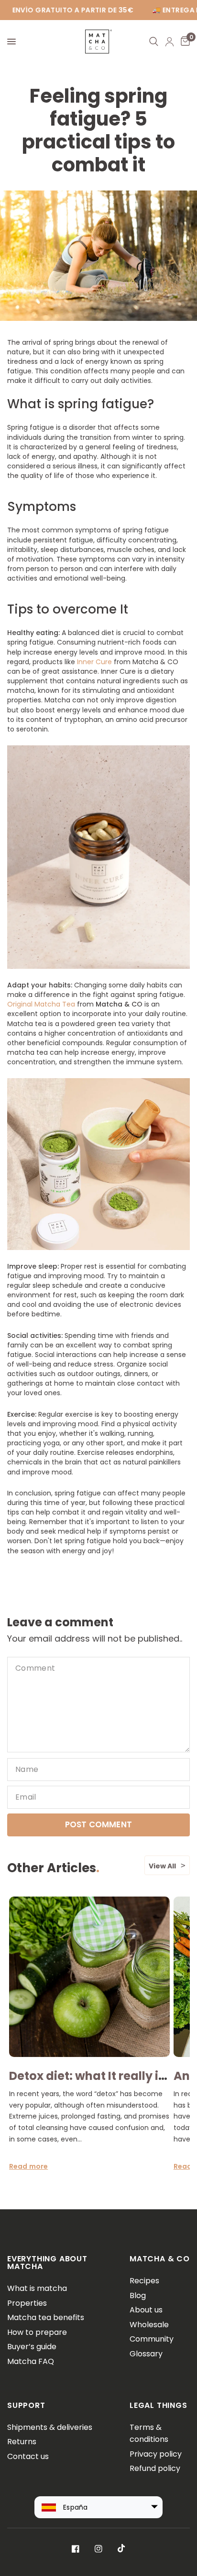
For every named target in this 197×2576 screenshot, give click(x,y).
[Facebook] (76, 2549)
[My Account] (170, 42)
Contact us (28, 2456)
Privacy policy (156, 2454)
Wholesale (149, 2325)
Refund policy (155, 2468)
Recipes (144, 2281)
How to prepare (37, 2332)
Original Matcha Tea (41, 1004)
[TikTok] (121, 2548)
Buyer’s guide (32, 2347)
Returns (22, 2442)
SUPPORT (26, 2405)
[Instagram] (98, 2549)
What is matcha (37, 2288)
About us (146, 2310)
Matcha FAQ (31, 2361)
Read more (28, 2166)
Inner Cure (95, 662)
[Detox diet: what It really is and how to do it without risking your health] (89, 1977)
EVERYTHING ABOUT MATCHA (47, 2263)
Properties (27, 2303)
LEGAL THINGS (159, 2405)
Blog (138, 2295)
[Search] (154, 42)
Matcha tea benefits (46, 2317)
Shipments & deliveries (50, 2427)
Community (152, 2339)
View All (162, 1866)
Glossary (146, 2354)
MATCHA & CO (160, 2259)
